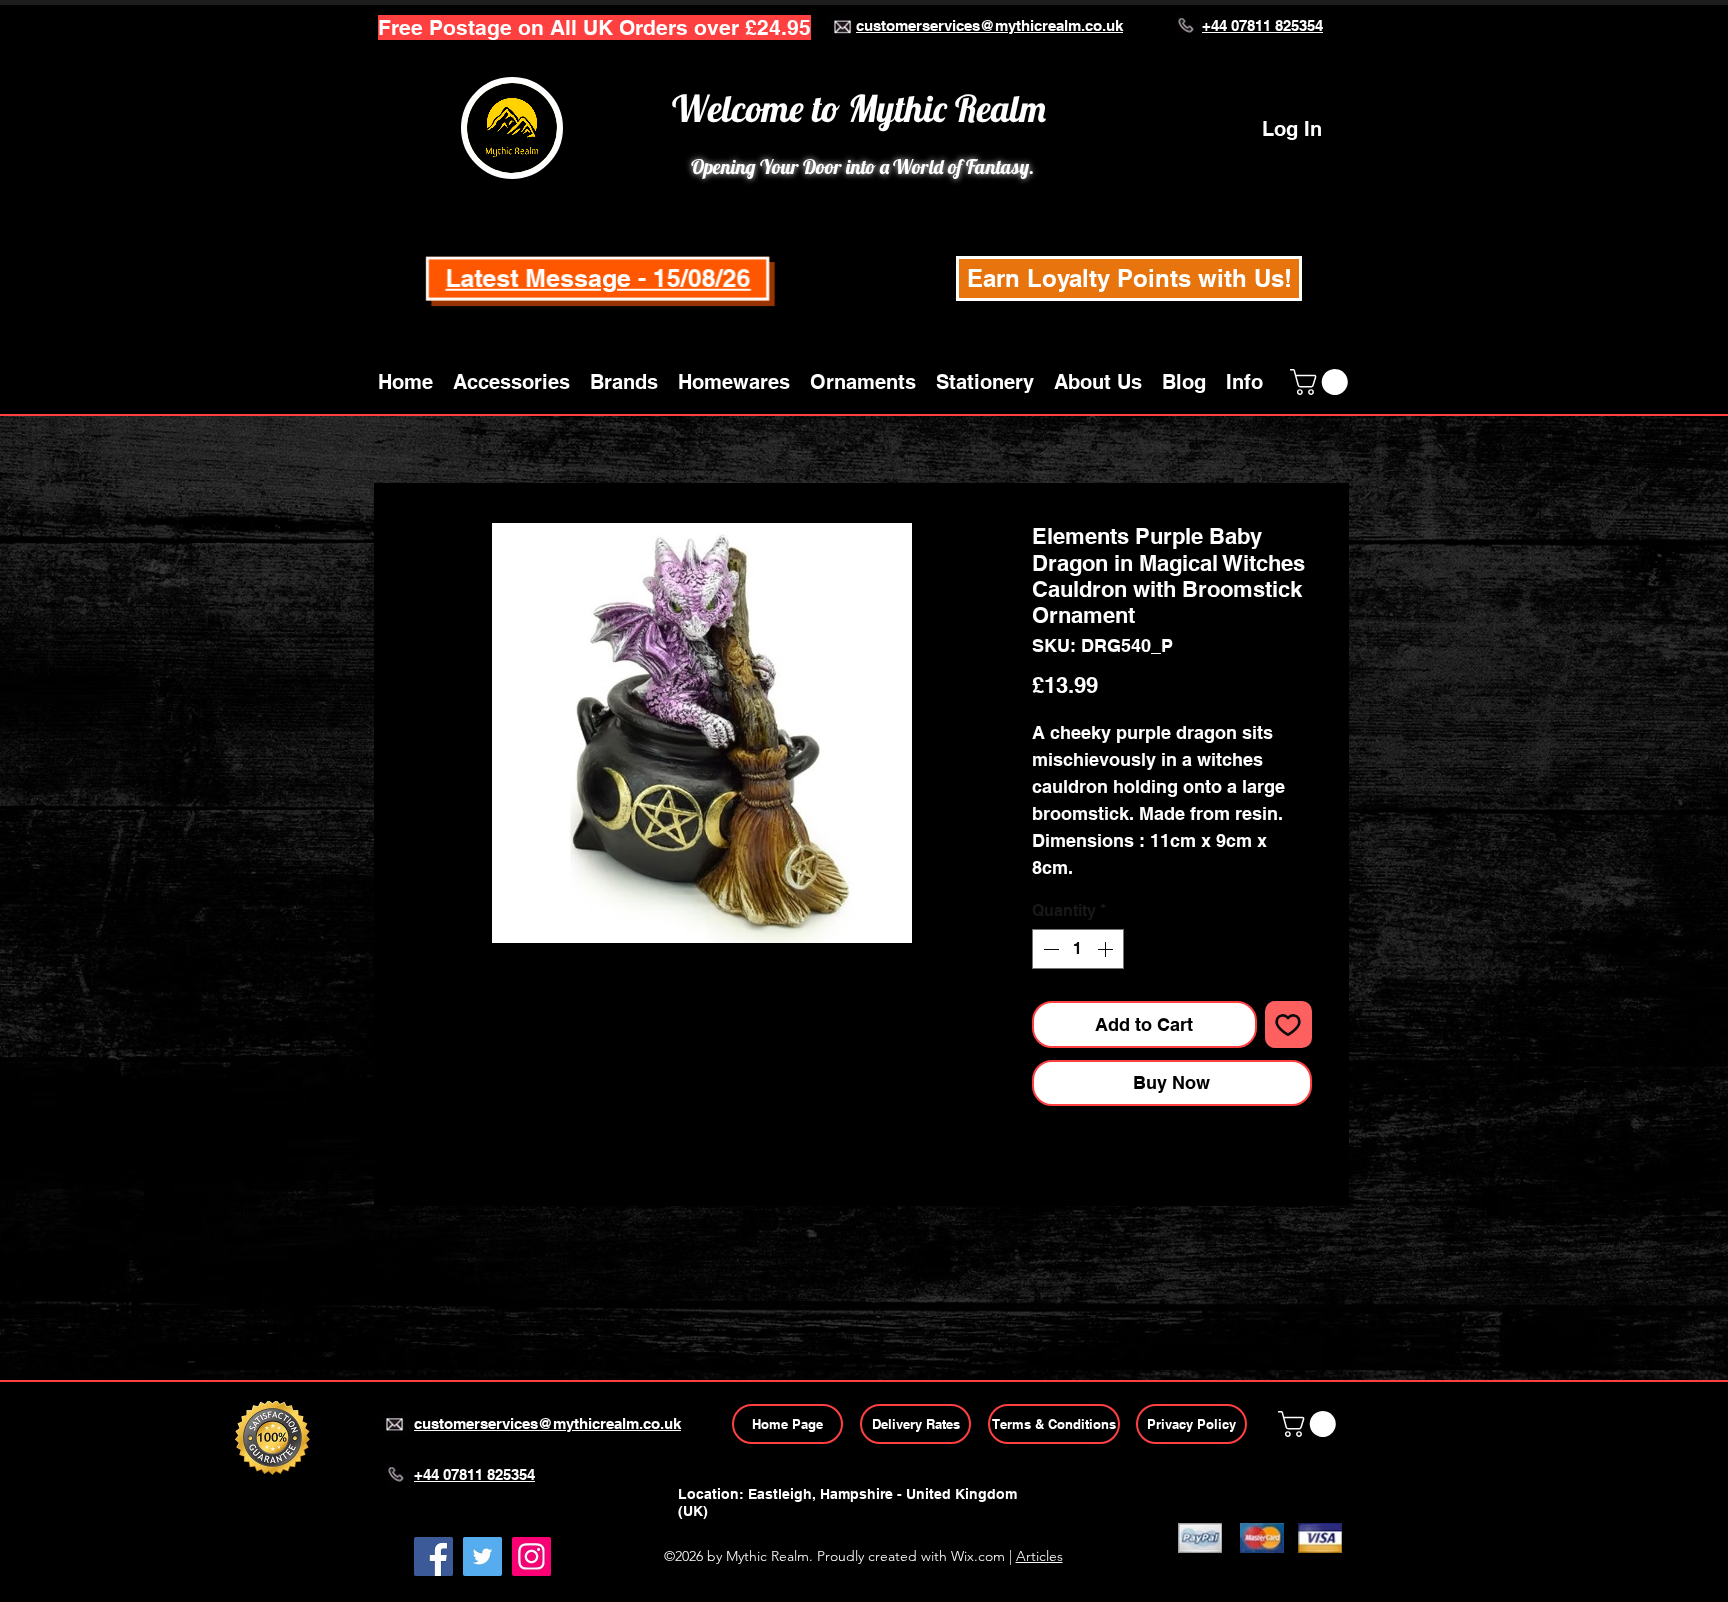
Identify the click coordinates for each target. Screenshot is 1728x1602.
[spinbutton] (1078, 949)
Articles (1039, 1556)
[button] (511, 382)
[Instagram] (531, 1556)
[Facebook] (433, 1556)
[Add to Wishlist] (1288, 1024)
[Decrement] (1049, 949)
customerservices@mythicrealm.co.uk (989, 25)
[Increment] (1107, 949)
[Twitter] (482, 1556)
